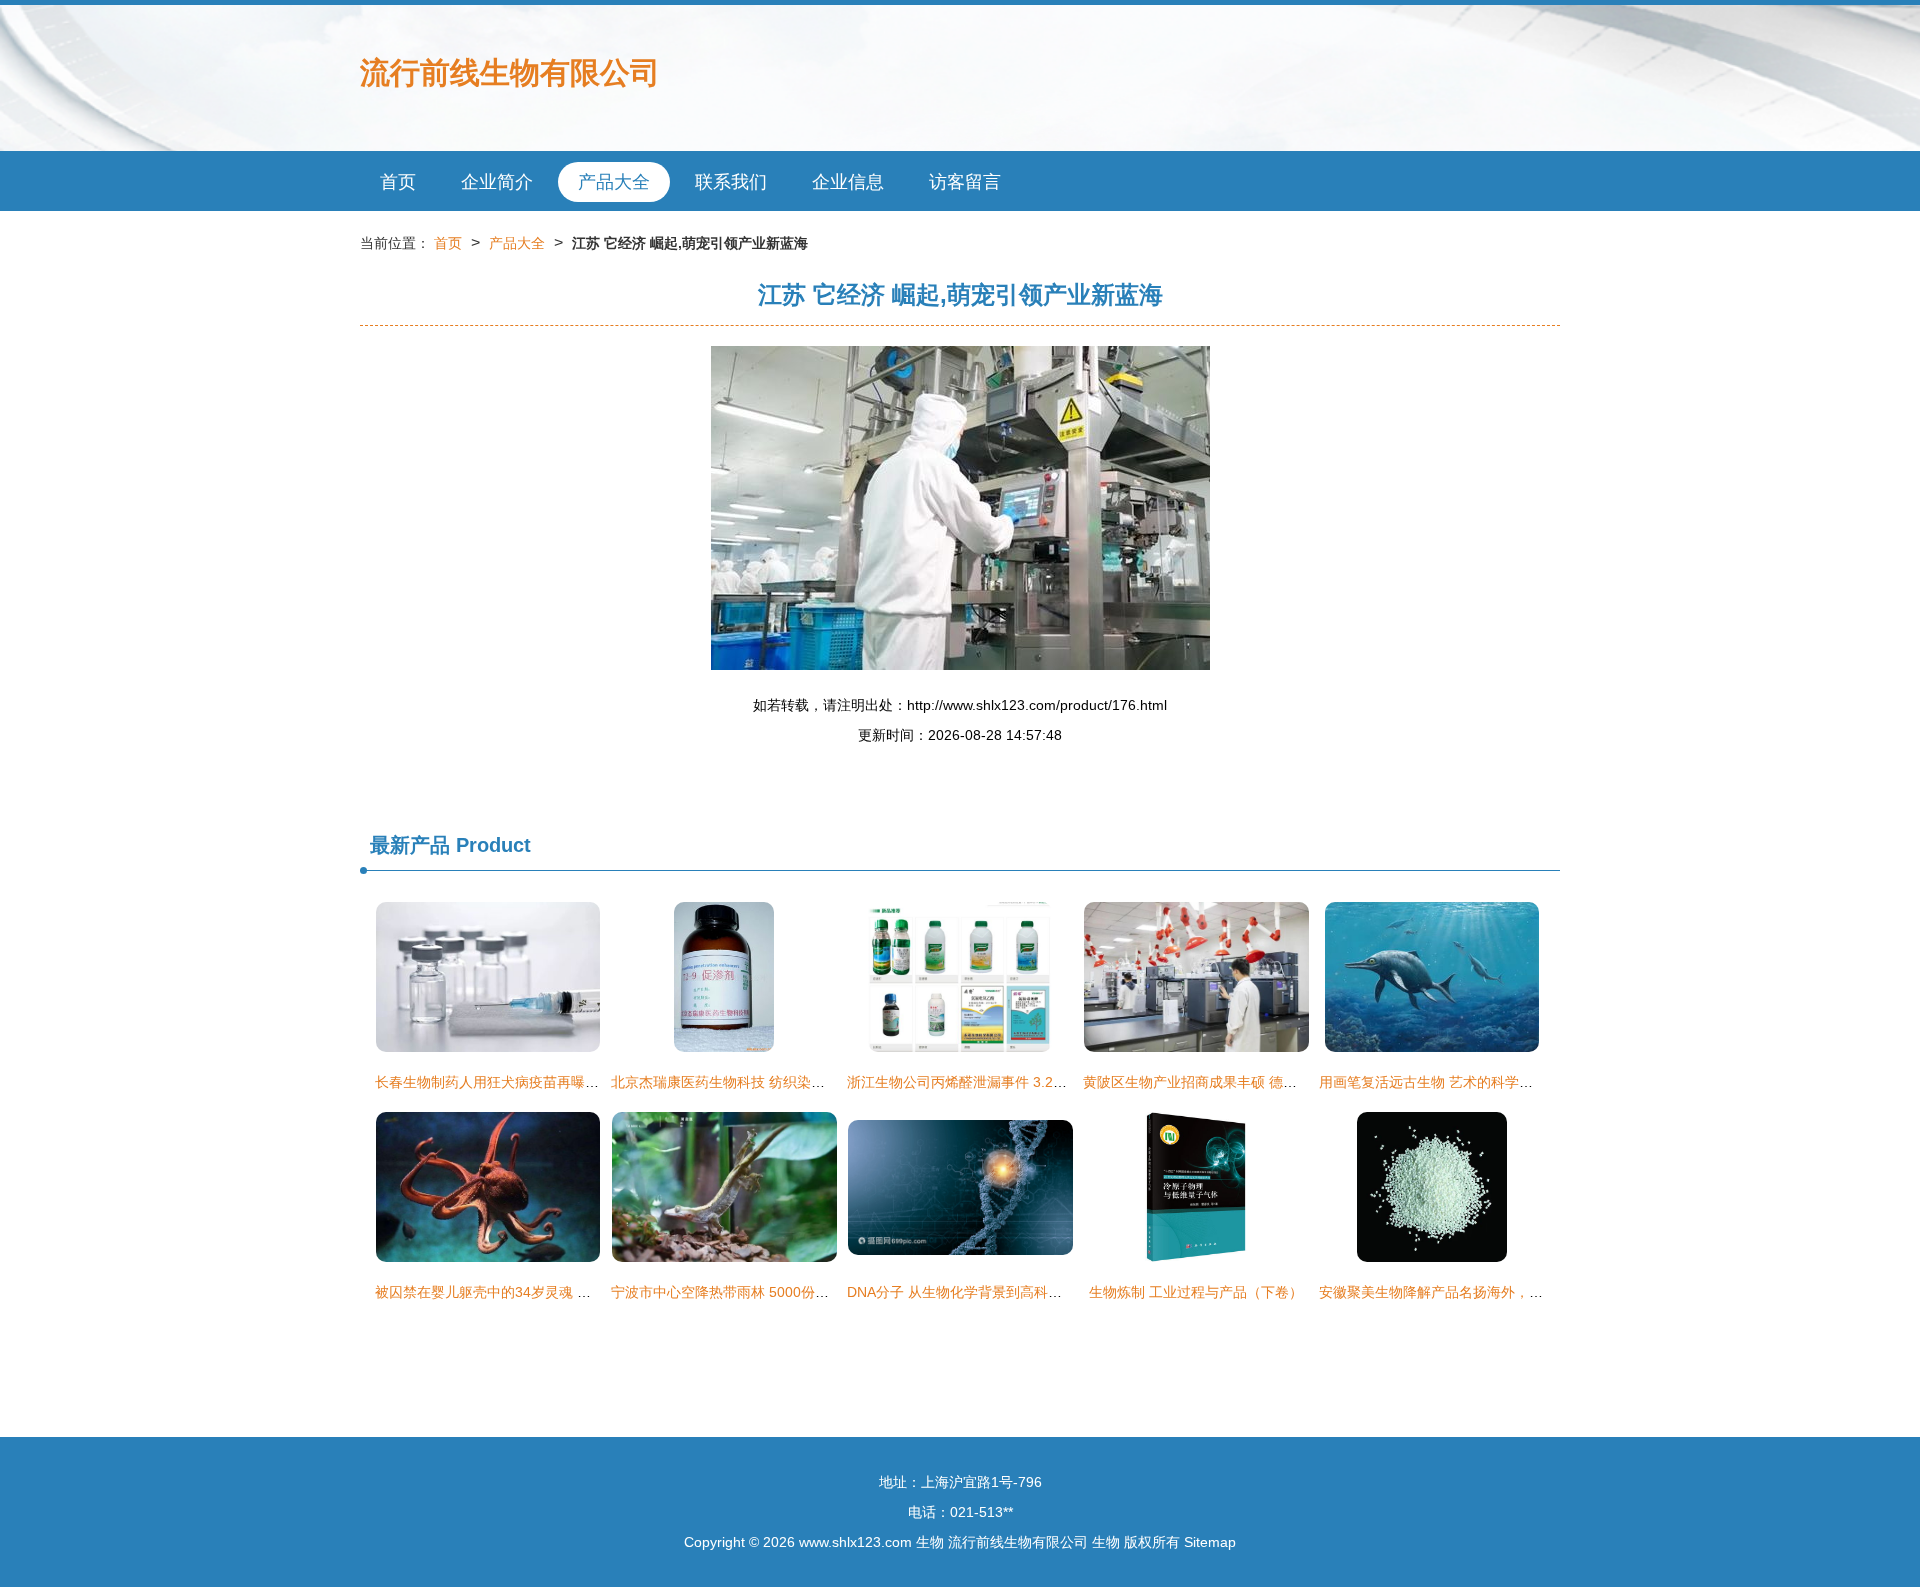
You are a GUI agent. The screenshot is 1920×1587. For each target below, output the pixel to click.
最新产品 (410, 845)
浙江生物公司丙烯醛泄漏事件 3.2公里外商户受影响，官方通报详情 (1055, 1082)
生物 (930, 1542)
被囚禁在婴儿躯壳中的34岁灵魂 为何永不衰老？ (525, 1292)
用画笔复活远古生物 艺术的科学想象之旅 (1447, 1082)
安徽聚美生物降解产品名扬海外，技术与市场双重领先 (1487, 1292)
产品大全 (614, 182)
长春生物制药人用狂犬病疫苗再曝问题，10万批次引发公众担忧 (572, 1082)
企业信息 (848, 182)
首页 (398, 182)
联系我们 (731, 182)
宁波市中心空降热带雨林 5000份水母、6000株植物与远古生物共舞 (820, 1292)
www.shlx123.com (855, 1542)
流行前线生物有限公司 (510, 72)
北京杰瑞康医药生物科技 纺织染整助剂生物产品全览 (774, 1082)
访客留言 (965, 182)
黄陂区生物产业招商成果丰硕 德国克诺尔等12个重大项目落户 (1275, 1082)
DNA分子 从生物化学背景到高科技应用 (968, 1292)
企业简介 (497, 182)
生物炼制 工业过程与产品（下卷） (1196, 1292)
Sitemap (1210, 1542)
